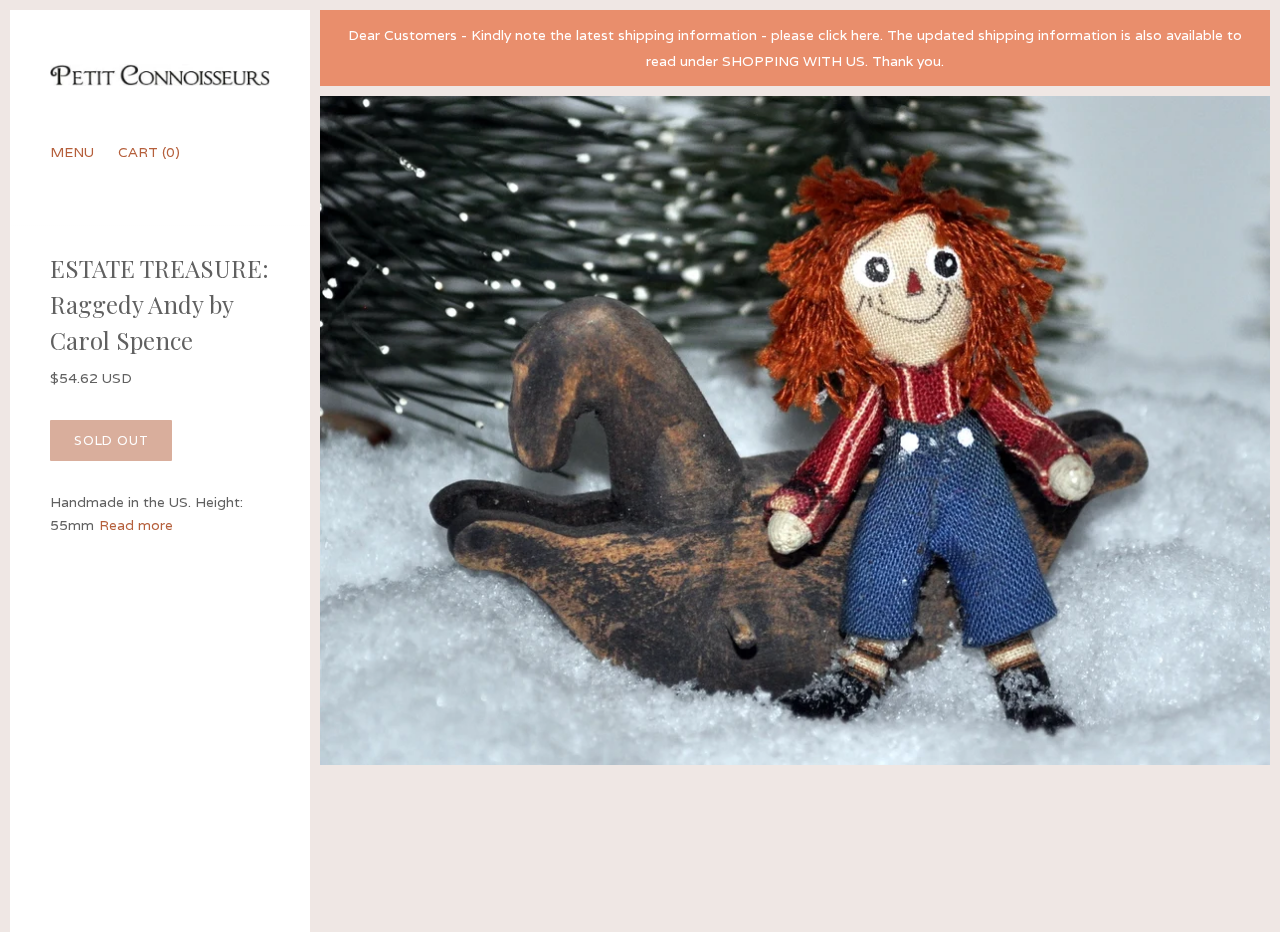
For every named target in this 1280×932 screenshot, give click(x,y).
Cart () (149, 152)
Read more (136, 525)
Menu (72, 152)
